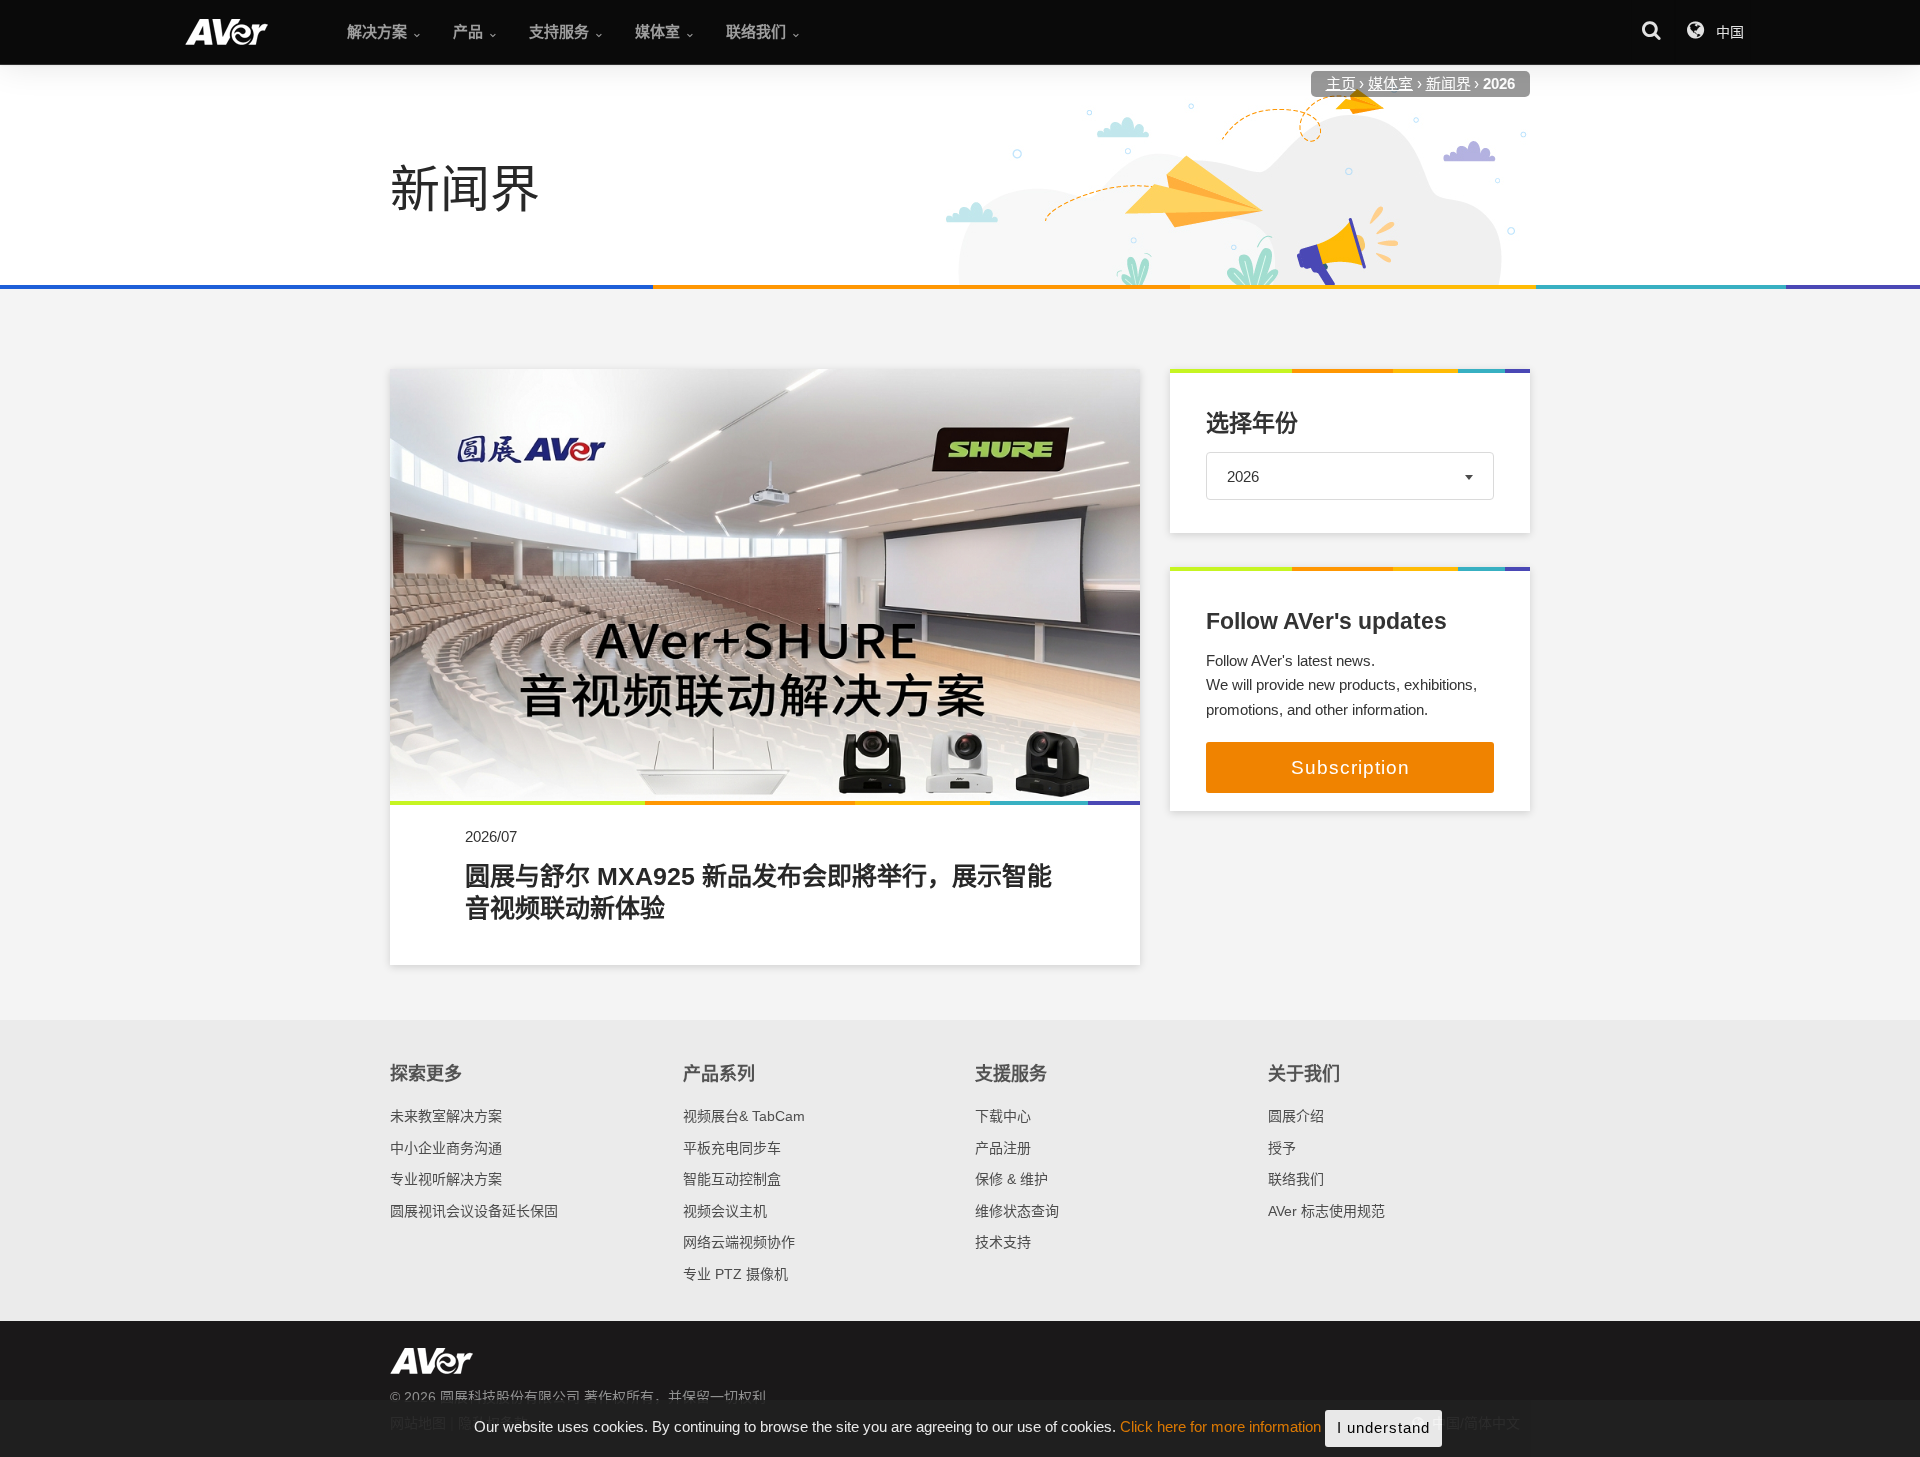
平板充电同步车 (732, 1148)
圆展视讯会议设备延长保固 (474, 1211)
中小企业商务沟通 (446, 1148)
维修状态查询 (1017, 1211)
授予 (1282, 1148)
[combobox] (1350, 475)
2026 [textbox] (1243, 475)
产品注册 (1003, 1148)
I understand (1383, 1427)
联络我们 (1296, 1179)
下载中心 (1003, 1116)
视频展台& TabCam (744, 1116)
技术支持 (1003, 1242)
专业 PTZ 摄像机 (735, 1274)
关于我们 (1304, 1074)
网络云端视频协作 (739, 1242)
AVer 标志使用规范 (1326, 1211)
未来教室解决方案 (446, 1116)
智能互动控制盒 (732, 1179)
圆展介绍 (1296, 1116)
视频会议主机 (725, 1211)
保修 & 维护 (1011, 1179)
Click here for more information (1220, 1427)
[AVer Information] (226, 32)
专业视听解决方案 (446, 1179)
